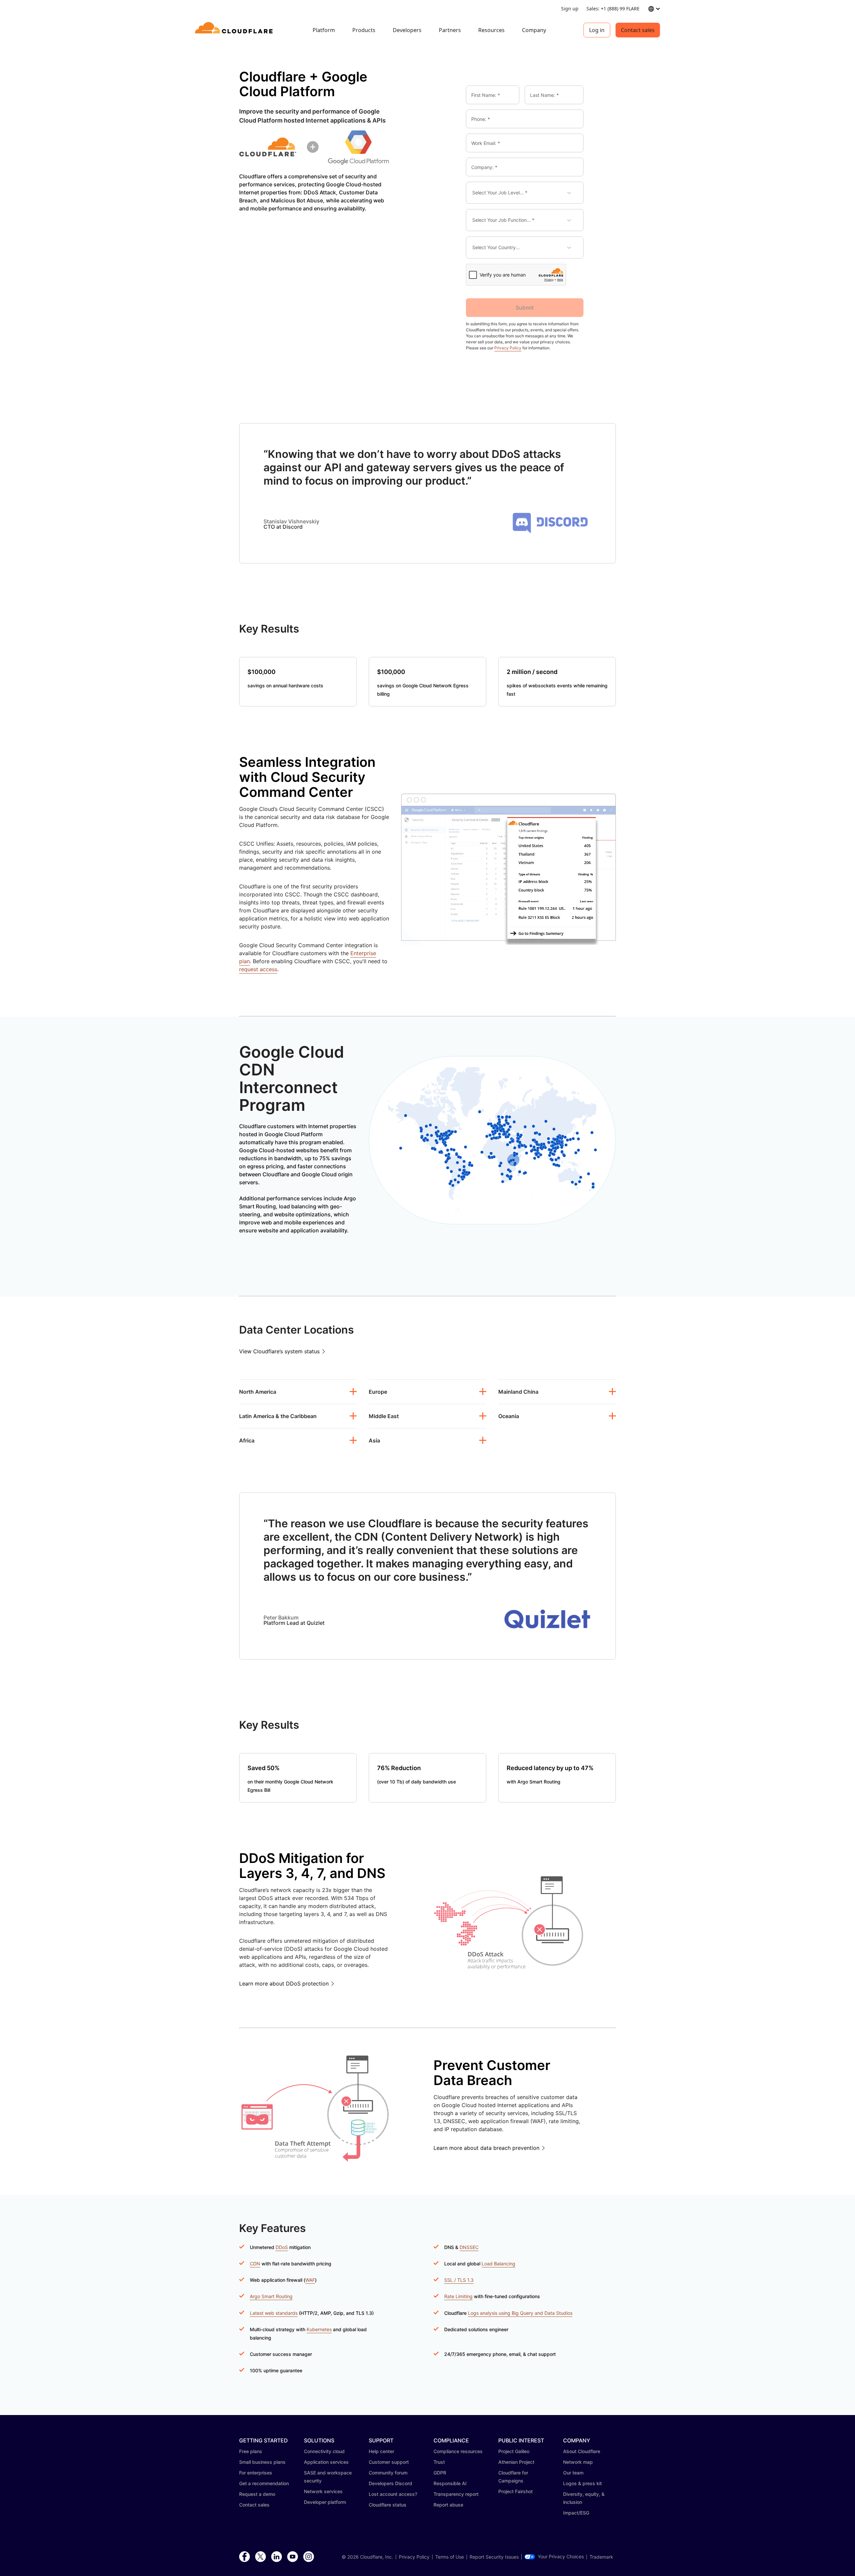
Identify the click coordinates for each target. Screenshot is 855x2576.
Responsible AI (450, 2483)
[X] (261, 2557)
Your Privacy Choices (561, 2557)
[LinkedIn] (277, 2557)
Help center (381, 2451)
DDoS (282, 2247)
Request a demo (257, 2494)
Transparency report (456, 2494)
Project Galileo (514, 2451)
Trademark (601, 2557)
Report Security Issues (494, 2557)
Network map (578, 2462)
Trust (439, 2462)
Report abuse (448, 2505)
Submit (525, 308)
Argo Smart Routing (271, 2296)
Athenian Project (516, 2462)
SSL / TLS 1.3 (459, 2280)
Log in (597, 30)
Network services (323, 2491)
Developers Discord (390, 2483)
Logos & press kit (582, 2483)
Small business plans (262, 2462)
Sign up (570, 9)
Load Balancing (498, 2264)
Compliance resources (458, 2451)
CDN (255, 2264)
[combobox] (477, 193)
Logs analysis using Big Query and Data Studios (520, 2313)
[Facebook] (244, 2557)
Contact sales (638, 30)
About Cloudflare (582, 2451)
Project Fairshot (516, 2491)
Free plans (251, 2451)
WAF (310, 2280)
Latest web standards (274, 2313)
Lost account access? (393, 2494)
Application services (326, 2462)
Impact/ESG (576, 2513)
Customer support (389, 2462)
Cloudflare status (388, 2505)
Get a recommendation (264, 2483)
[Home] (235, 30)
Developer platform (325, 2502)
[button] (550, 535)
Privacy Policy (508, 348)
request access (258, 969)
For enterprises (256, 2473)
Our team (573, 2473)
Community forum (388, 2473)
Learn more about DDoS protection (284, 1984)
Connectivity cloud (324, 2451)
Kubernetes (319, 2329)
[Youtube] (293, 2557)
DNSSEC (469, 2247)
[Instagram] (309, 2557)
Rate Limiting (458, 2296)
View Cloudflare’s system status (279, 1351)
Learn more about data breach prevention (486, 2148)
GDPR (440, 2473)
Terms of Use (450, 2557)
